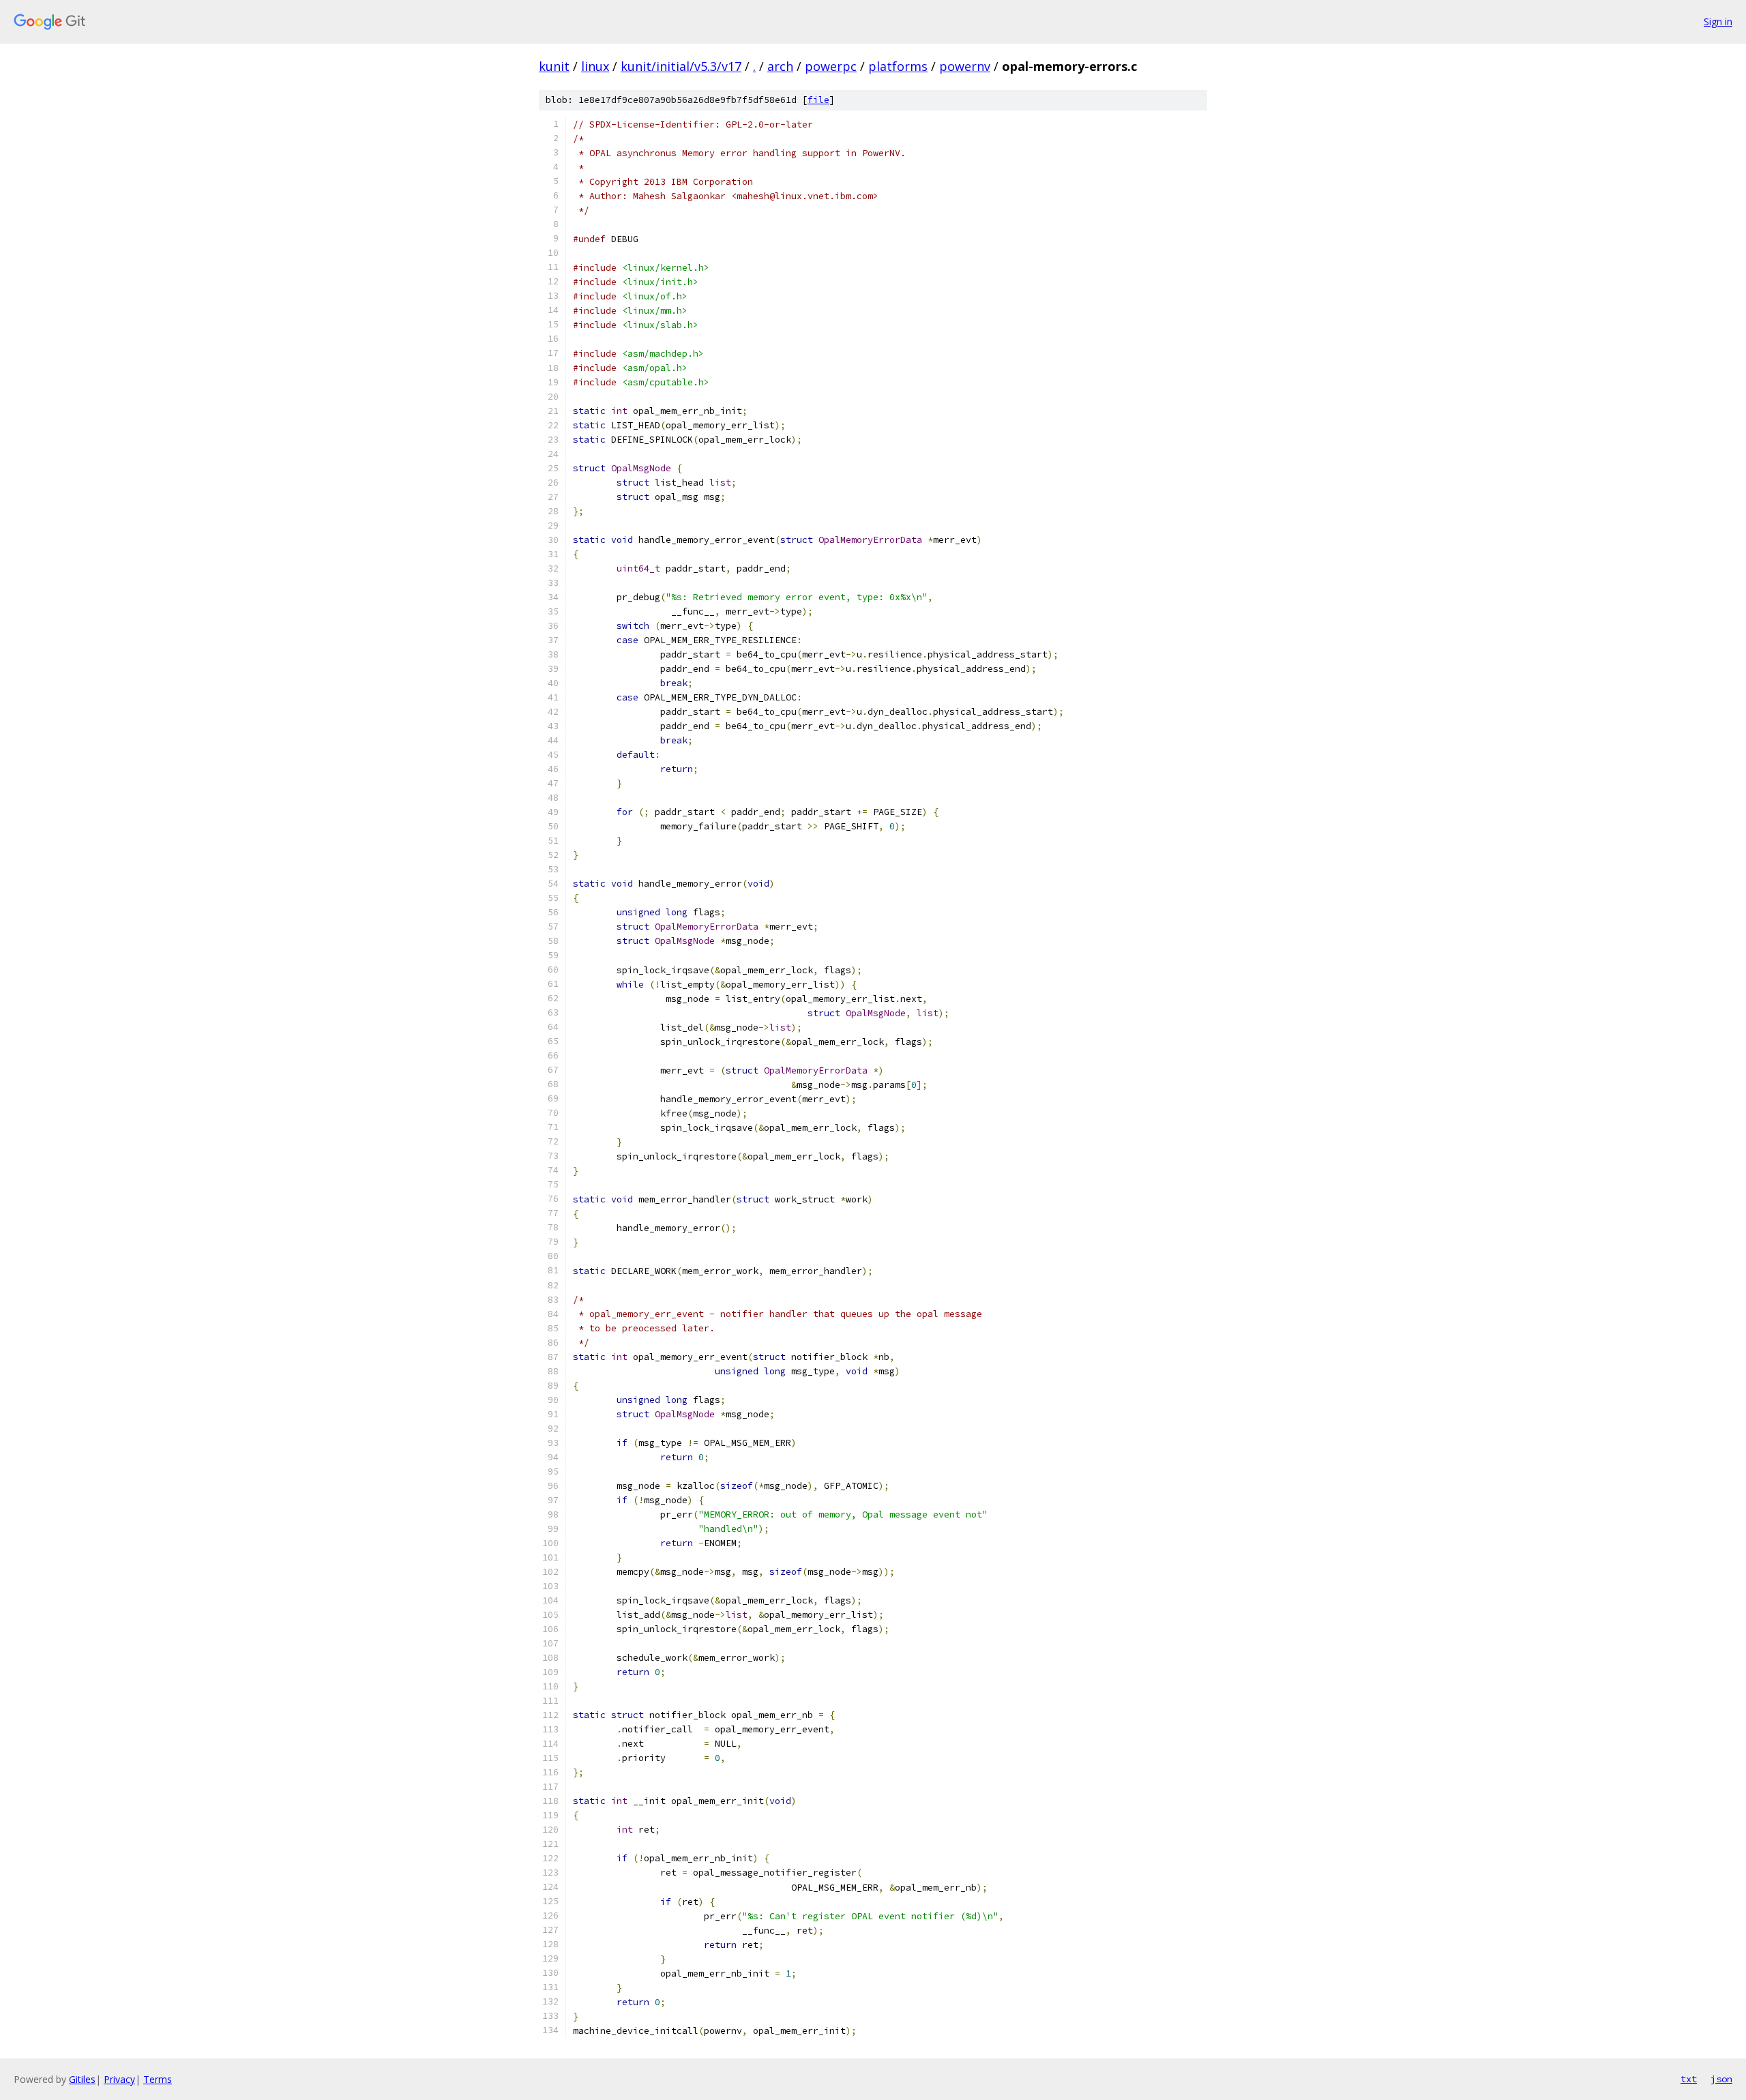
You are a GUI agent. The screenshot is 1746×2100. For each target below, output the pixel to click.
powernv (965, 66)
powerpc (831, 66)
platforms (898, 66)
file (818, 100)
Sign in (1718, 21)
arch (780, 66)
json (1721, 2079)
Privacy (119, 2079)
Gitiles (82, 2079)
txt (1689, 2079)
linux (595, 66)
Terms (158, 2079)
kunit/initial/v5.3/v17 (681, 66)
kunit (554, 66)
